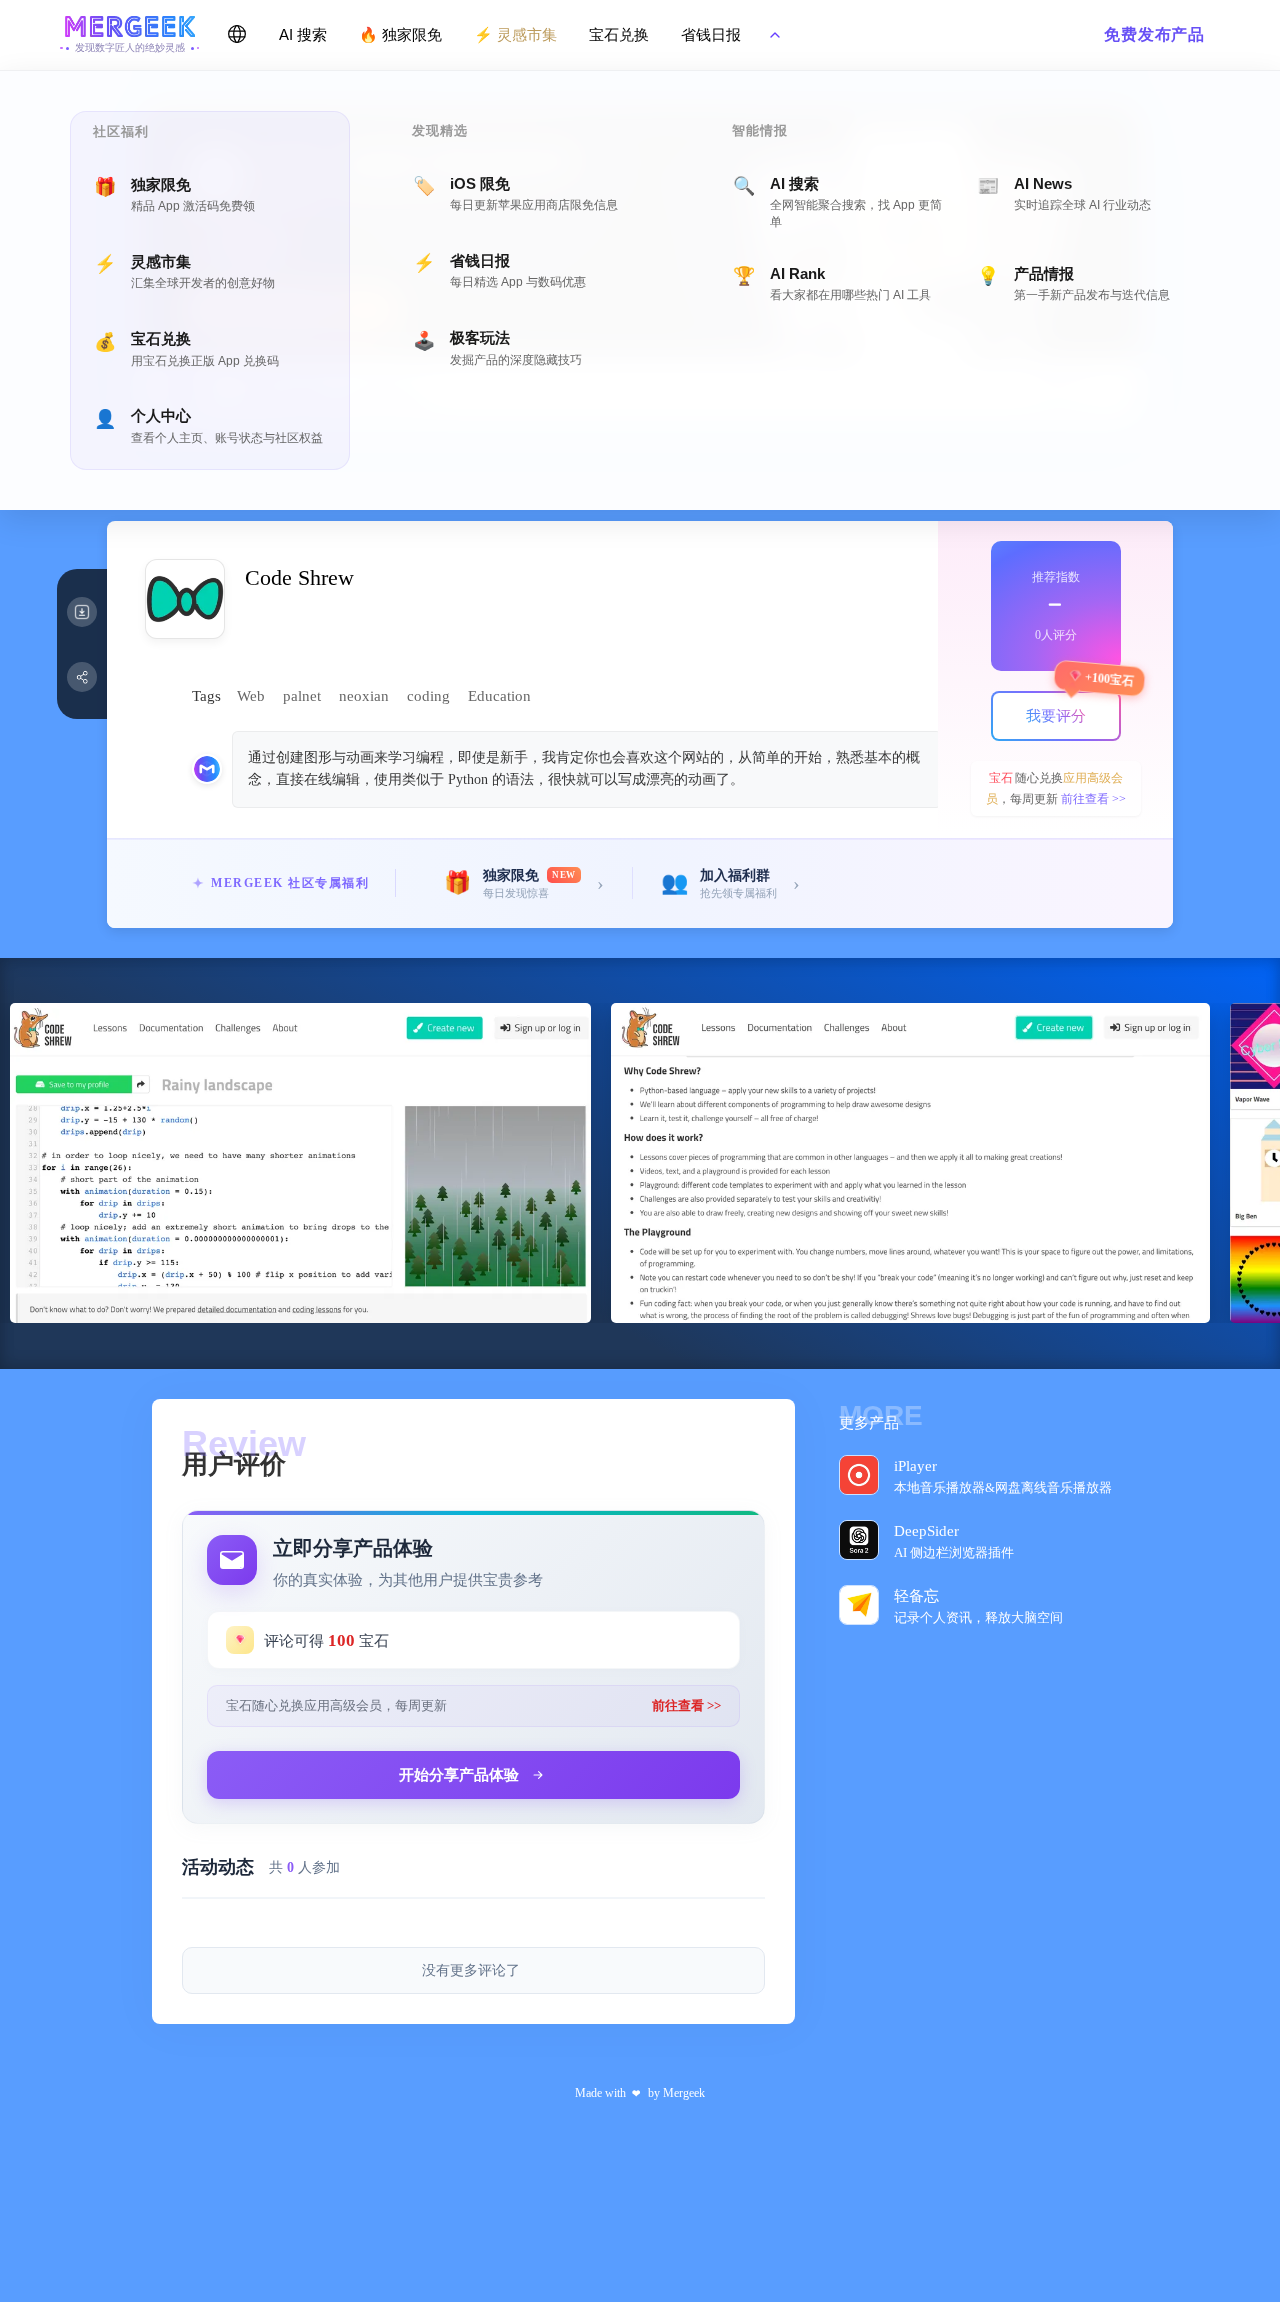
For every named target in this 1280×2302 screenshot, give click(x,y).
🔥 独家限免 (400, 34)
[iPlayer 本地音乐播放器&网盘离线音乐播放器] (864, 1474)
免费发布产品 (1154, 34)
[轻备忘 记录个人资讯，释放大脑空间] (864, 1604)
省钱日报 (711, 34)
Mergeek (684, 2093)
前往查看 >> (1093, 799)
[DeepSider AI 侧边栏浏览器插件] (864, 1539)
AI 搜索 (303, 34)
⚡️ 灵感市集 (515, 34)
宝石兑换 (619, 34)
